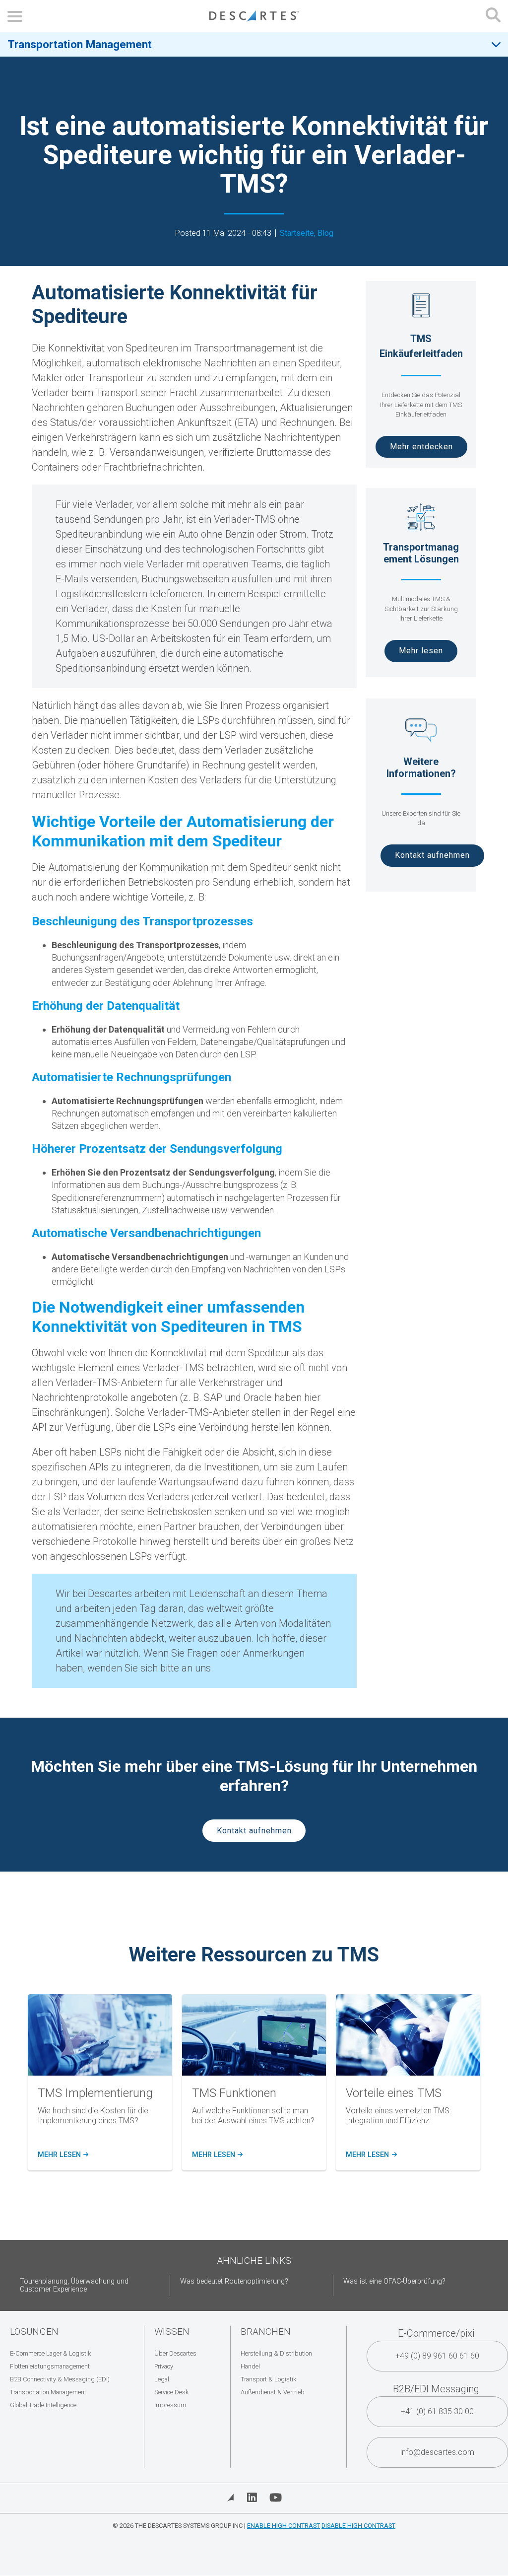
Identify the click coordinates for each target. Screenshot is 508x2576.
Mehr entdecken (421, 447)
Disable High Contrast (358, 2526)
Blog (325, 233)
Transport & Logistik (268, 2379)
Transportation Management (80, 44)
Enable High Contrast (284, 2526)
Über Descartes (175, 2353)
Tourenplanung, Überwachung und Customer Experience (74, 2285)
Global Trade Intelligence (43, 2405)
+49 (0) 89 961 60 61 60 (437, 2356)
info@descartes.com (437, 2452)
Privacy (164, 2366)
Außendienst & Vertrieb (273, 2392)
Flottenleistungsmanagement (50, 2366)
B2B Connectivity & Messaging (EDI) (60, 2379)
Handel (250, 2366)
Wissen (172, 2332)
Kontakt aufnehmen (432, 855)
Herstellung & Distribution (276, 2353)
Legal (162, 2379)
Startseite (297, 233)
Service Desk (171, 2392)
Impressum (170, 2405)
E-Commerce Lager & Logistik (50, 2353)
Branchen (266, 2332)
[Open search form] (493, 16)
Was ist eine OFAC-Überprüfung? (394, 2281)
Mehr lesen (421, 651)
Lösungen (34, 2332)
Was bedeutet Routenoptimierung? (234, 2281)
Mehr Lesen (63, 2155)
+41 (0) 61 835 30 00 (437, 2411)
